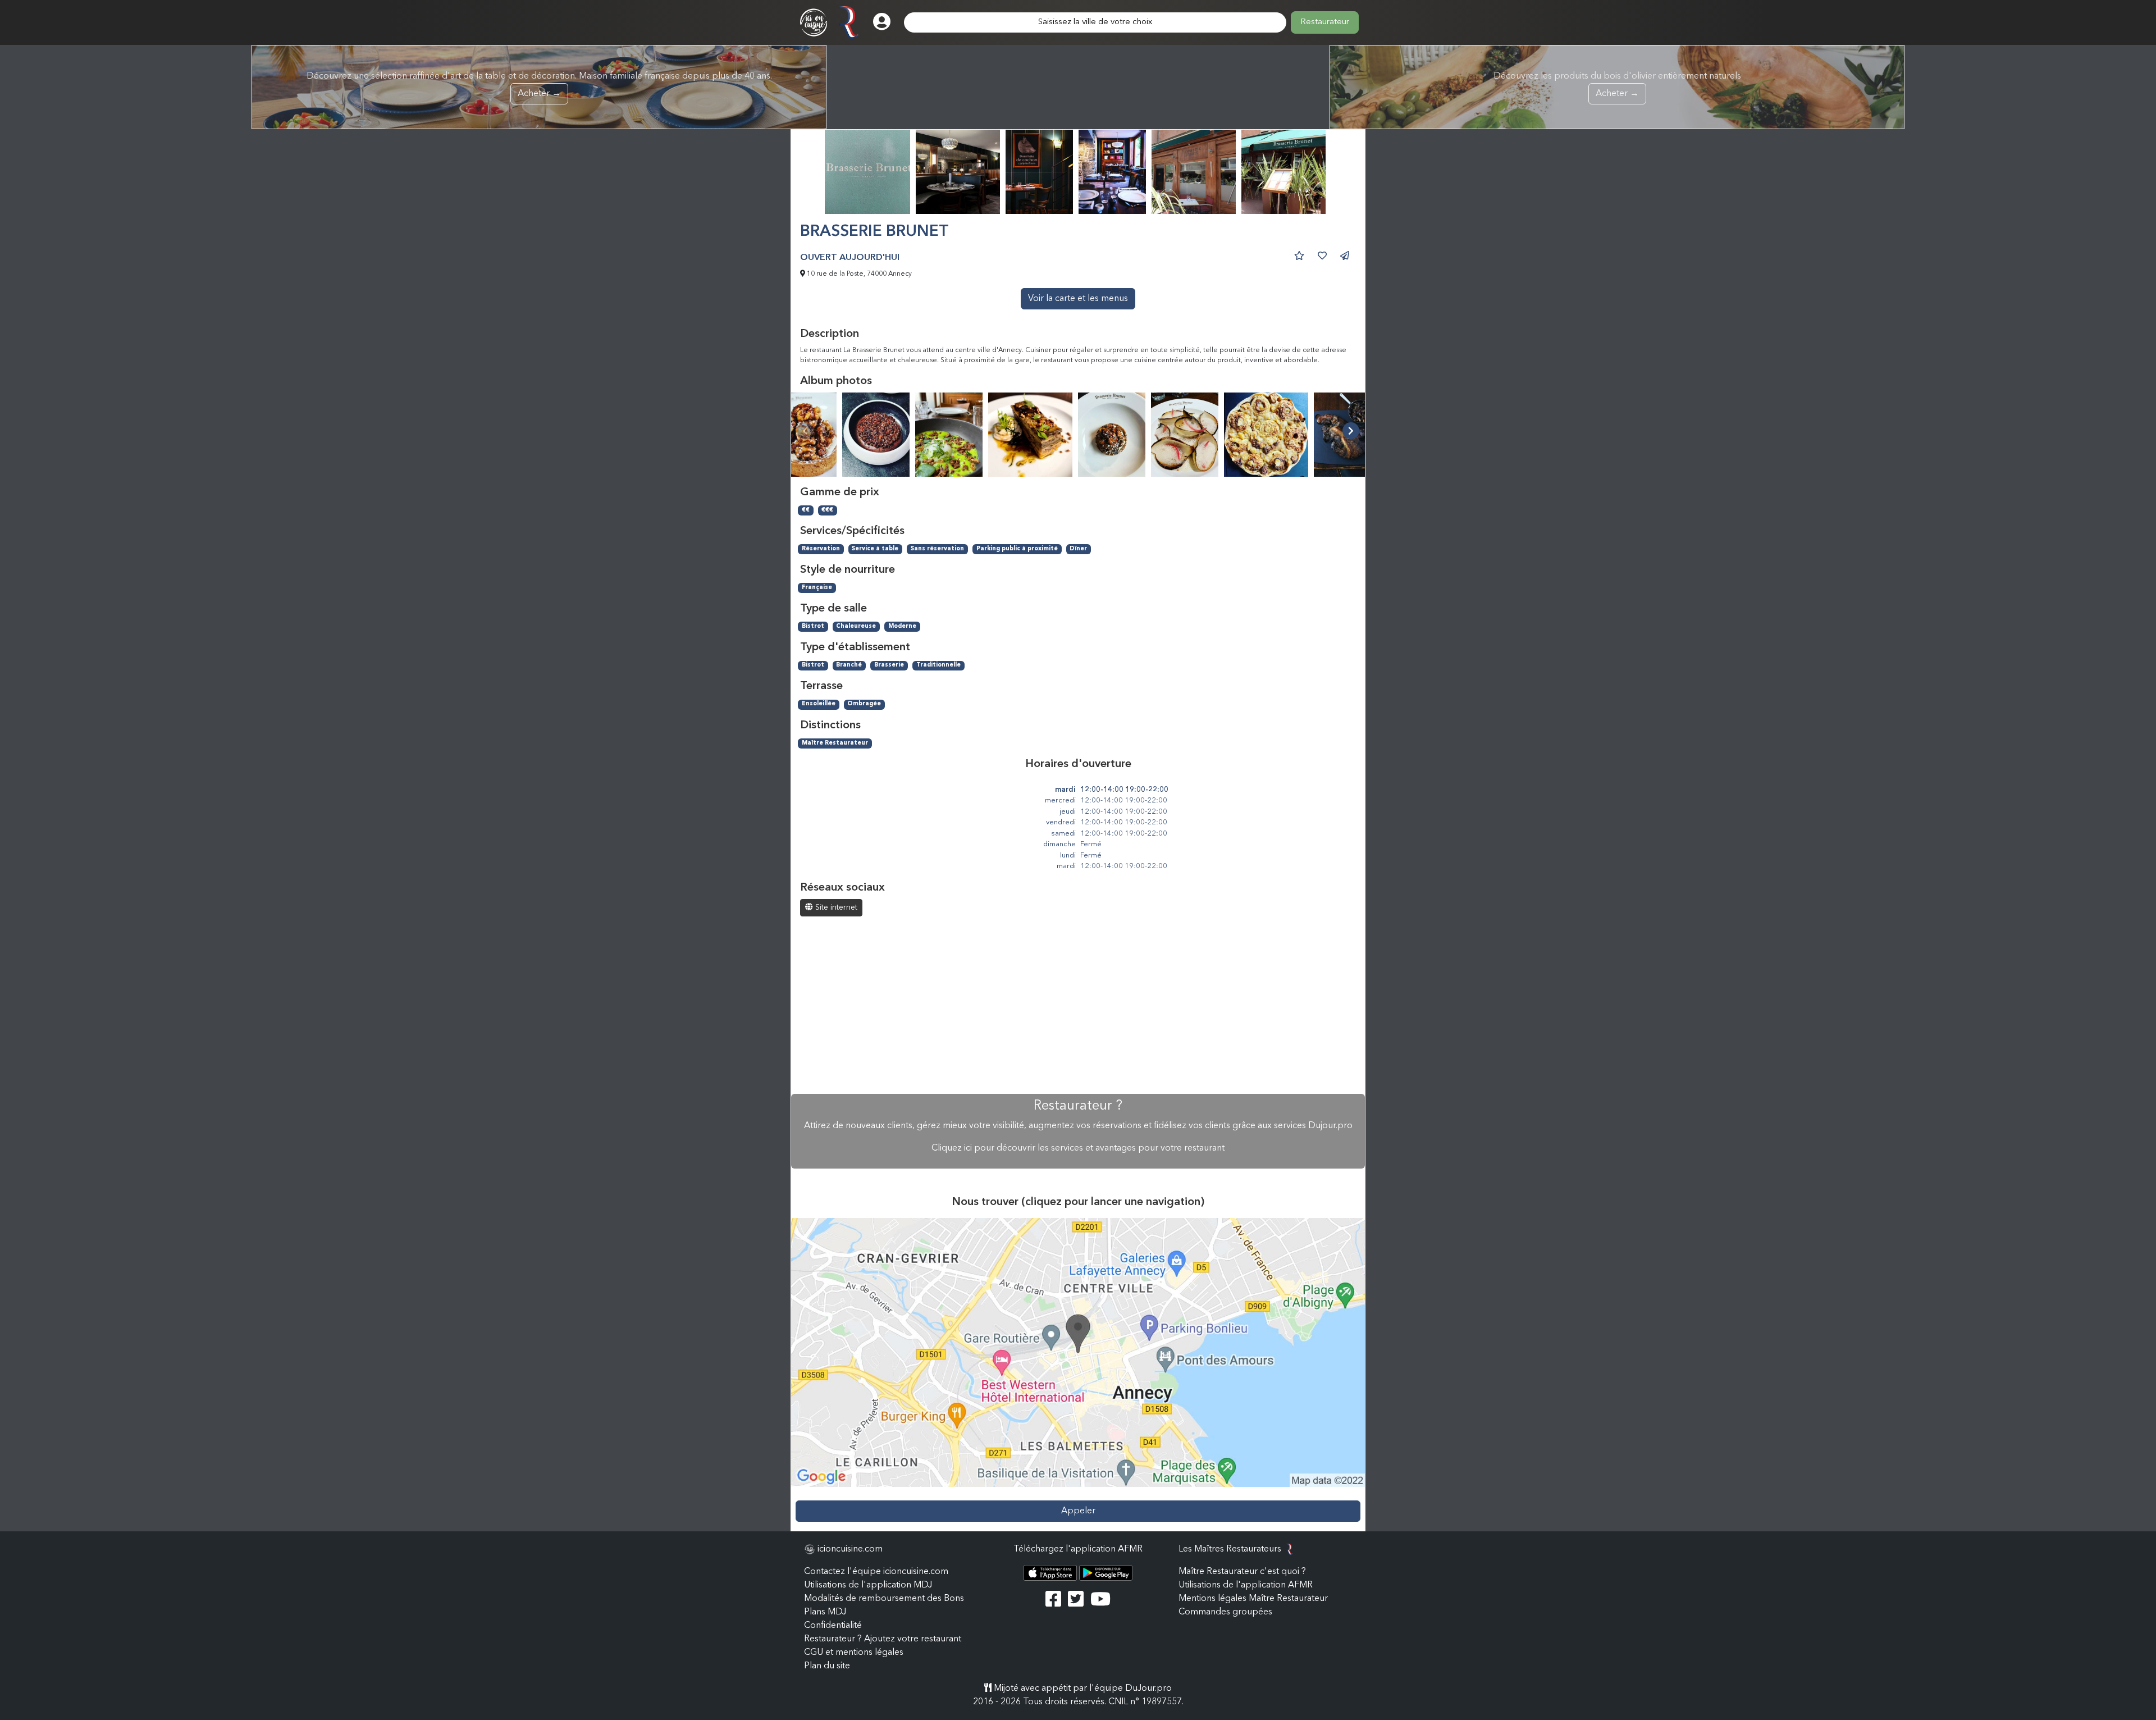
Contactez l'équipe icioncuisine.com (876, 1572)
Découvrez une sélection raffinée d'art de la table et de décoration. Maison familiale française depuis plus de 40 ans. (539, 85)
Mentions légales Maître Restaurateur (1253, 1599)
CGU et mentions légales (854, 1653)
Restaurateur (1325, 22)
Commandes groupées (1225, 1612)
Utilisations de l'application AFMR (1246, 1585)
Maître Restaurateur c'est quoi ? (1242, 1572)
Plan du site (827, 1666)
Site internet (835, 907)
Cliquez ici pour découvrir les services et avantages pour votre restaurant (1078, 1148)
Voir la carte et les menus (1078, 299)
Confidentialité (833, 1626)
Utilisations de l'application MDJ (868, 1585)
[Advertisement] (1078, 1006)
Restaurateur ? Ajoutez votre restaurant (883, 1639)
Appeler (1078, 1511)
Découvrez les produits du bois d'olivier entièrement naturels (1617, 85)
